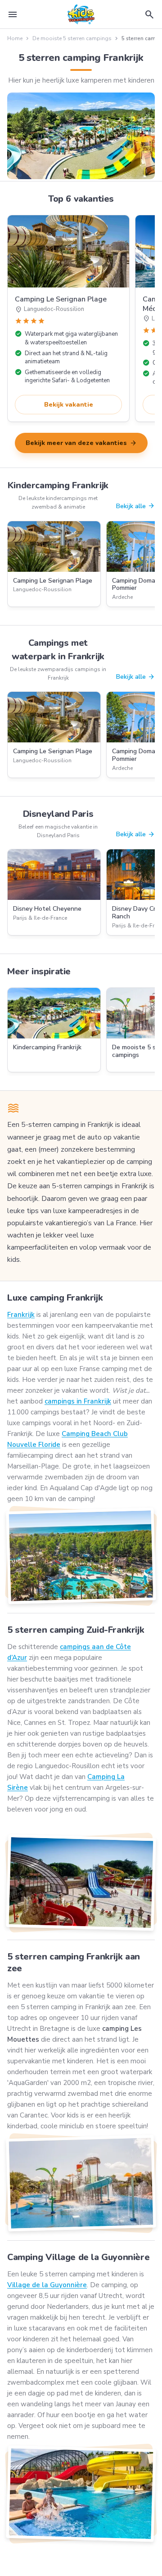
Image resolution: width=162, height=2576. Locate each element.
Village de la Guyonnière (47, 2285)
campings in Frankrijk (78, 1401)
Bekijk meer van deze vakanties (81, 443)
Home (15, 38)
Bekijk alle (135, 506)
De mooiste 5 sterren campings (72, 38)
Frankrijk (21, 1315)
